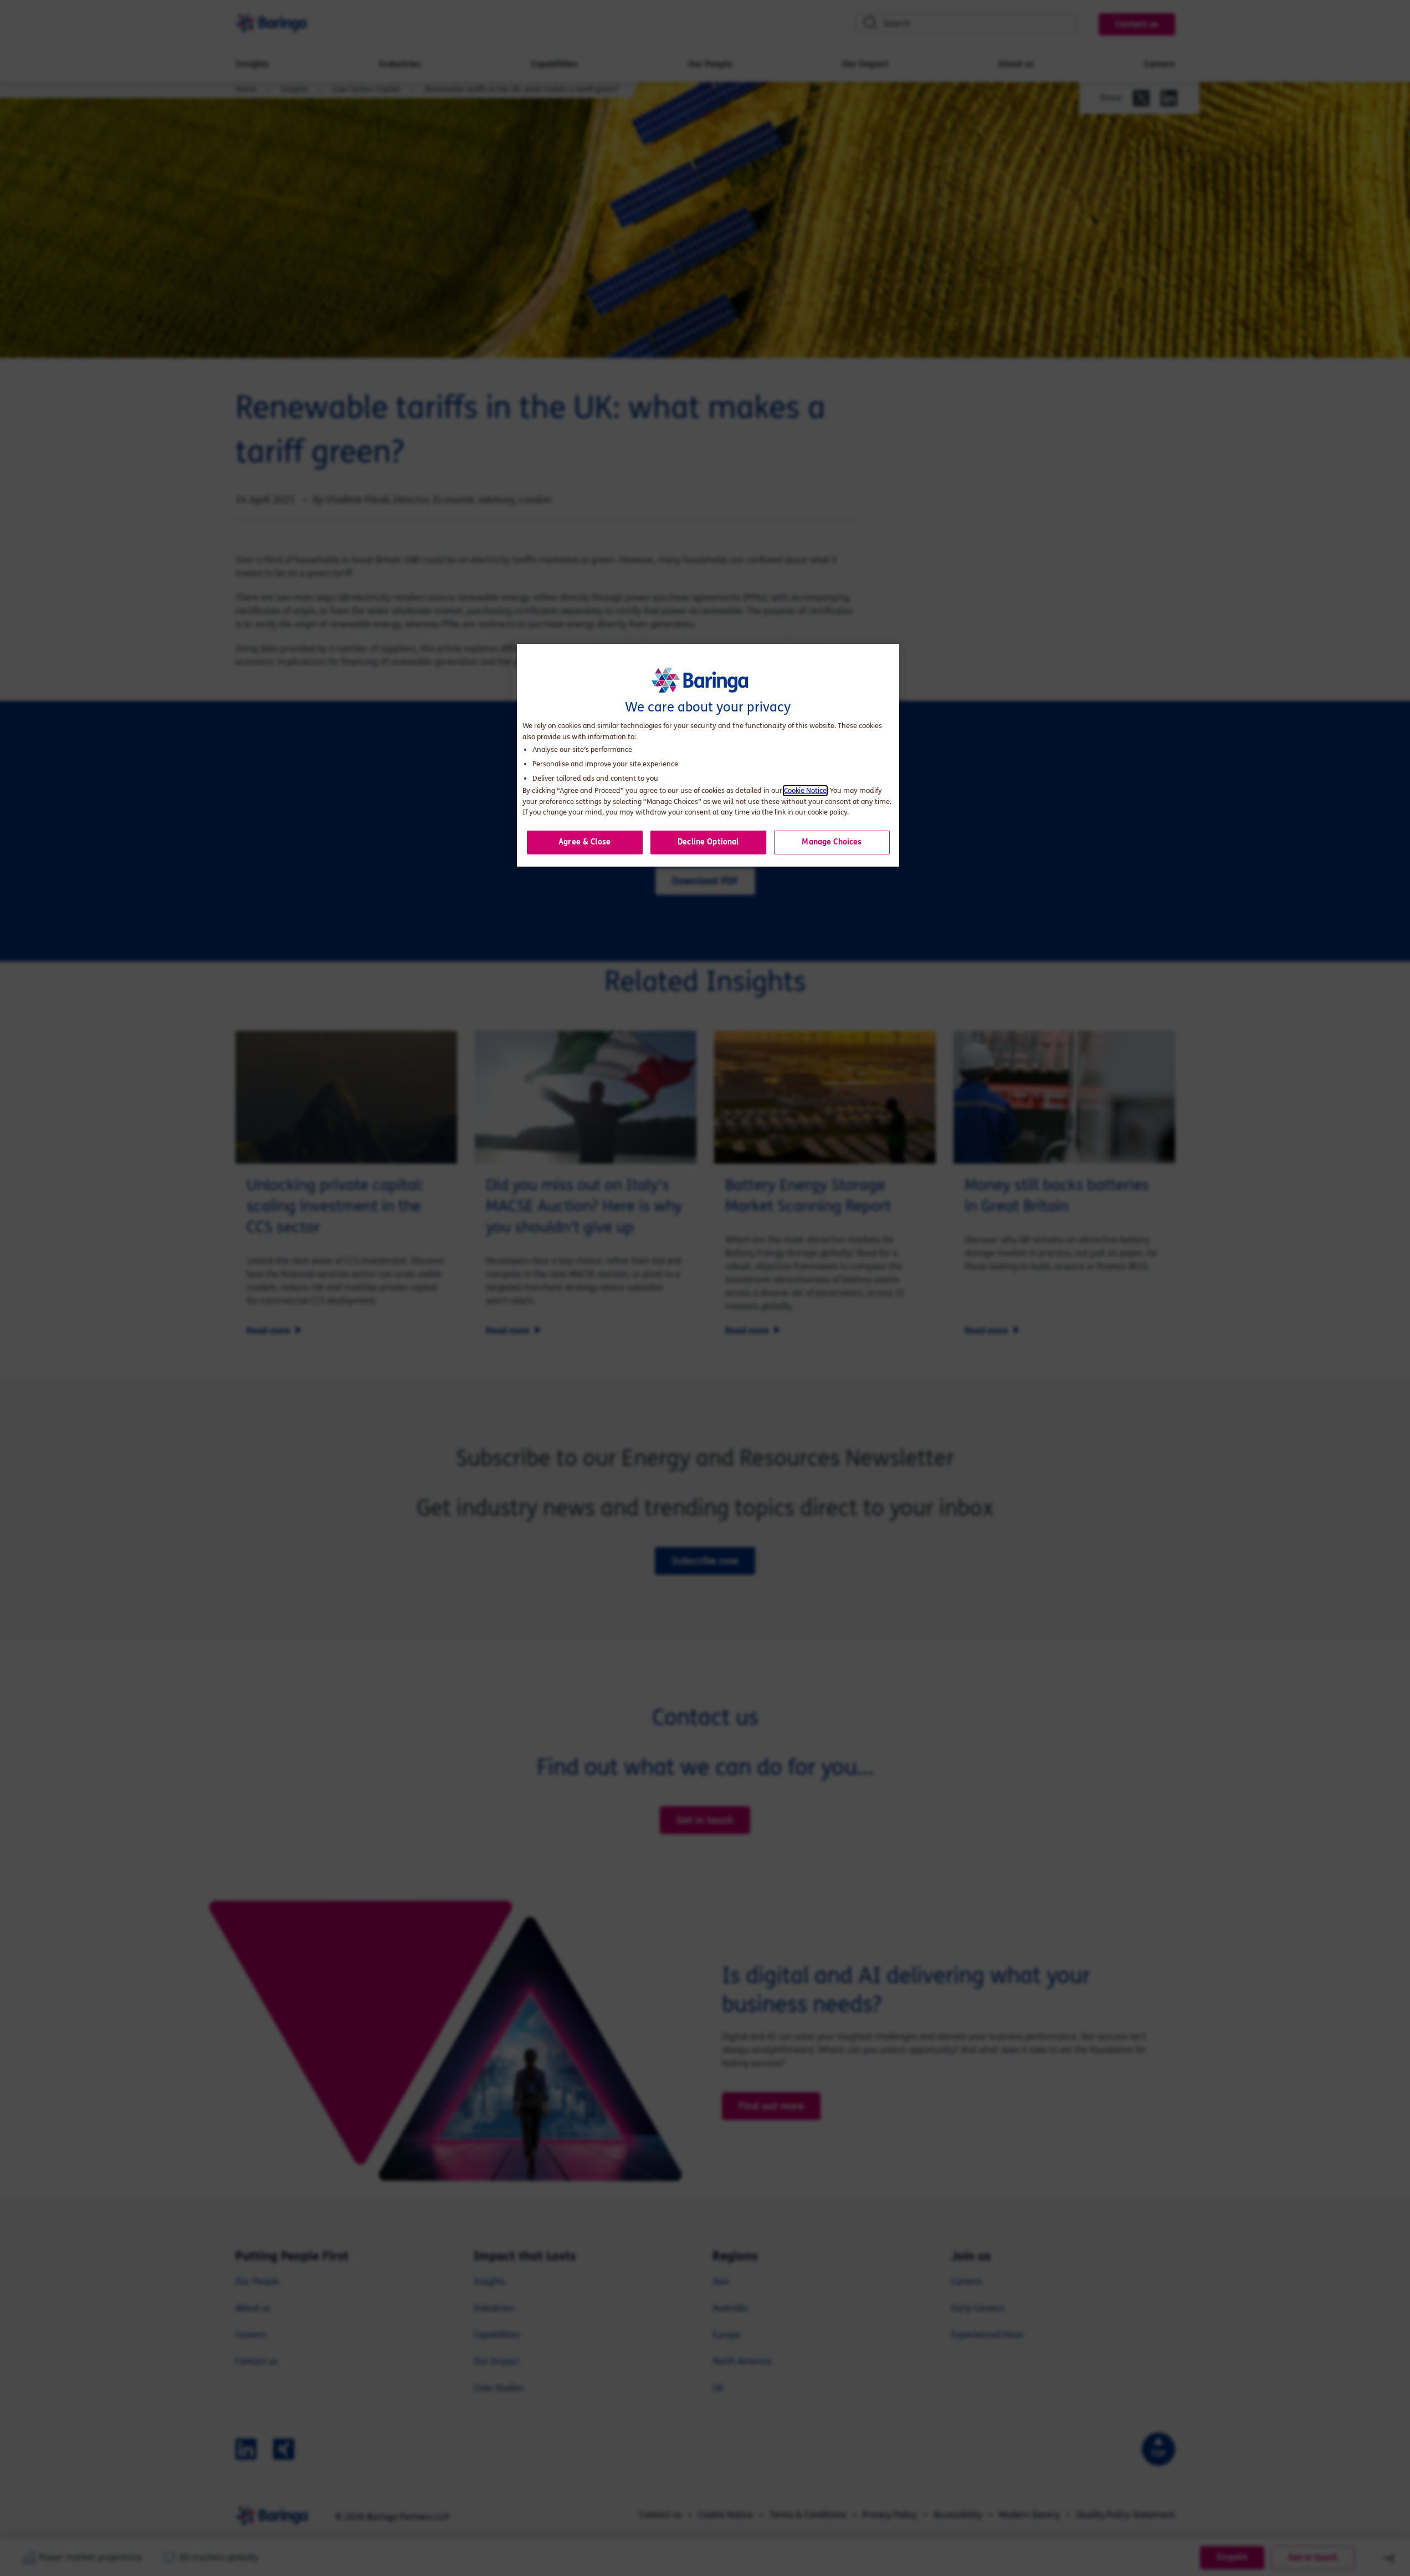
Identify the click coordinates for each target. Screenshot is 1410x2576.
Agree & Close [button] (584, 842)
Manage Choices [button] (832, 842)
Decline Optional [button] (708, 842)
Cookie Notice (805, 791)
